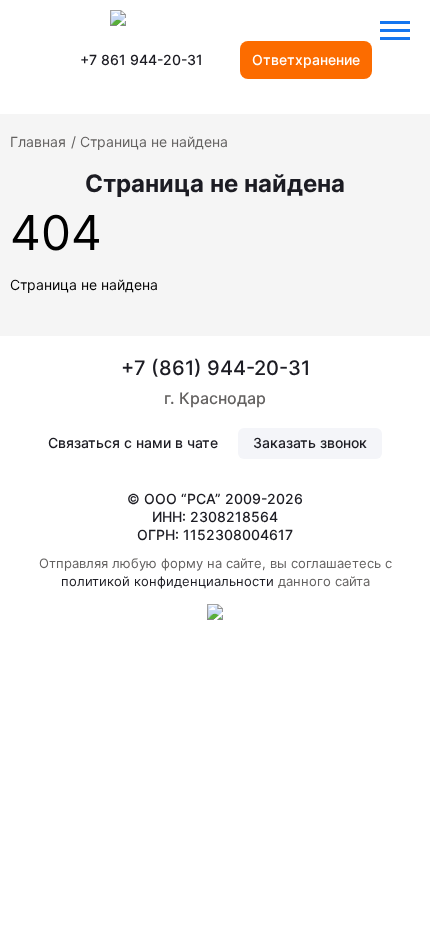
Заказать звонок (310, 442)
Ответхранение (306, 59)
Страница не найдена (154, 142)
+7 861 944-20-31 (141, 59)
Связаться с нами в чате (133, 442)
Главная (38, 142)
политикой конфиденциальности (167, 581)
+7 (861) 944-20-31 (215, 368)
